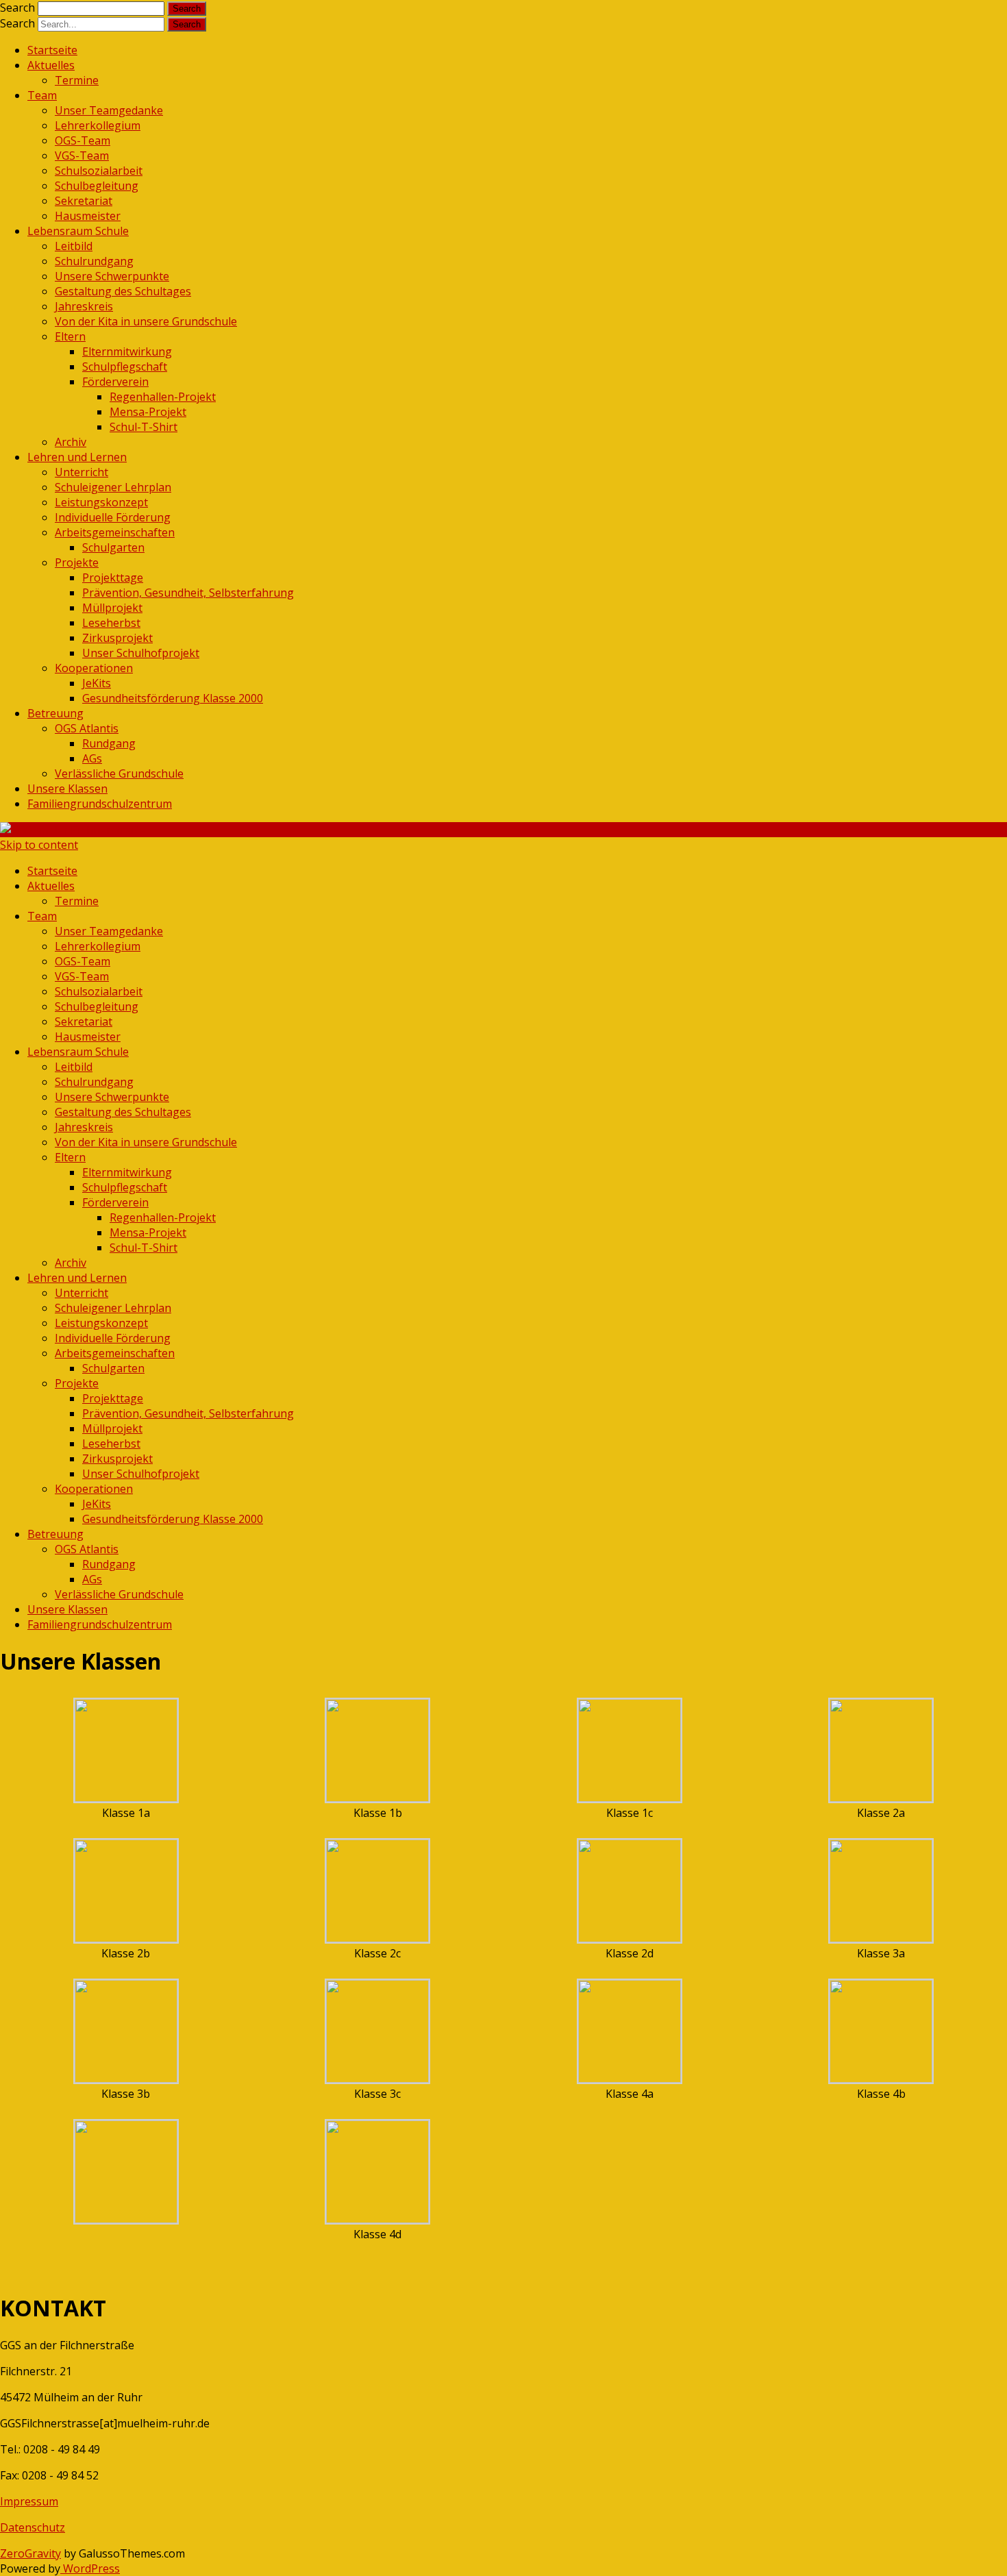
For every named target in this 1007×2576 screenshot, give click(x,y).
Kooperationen (94, 668)
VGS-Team (82, 156)
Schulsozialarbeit (99, 171)
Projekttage (113, 578)
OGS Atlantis (87, 728)
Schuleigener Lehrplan (113, 487)
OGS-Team (83, 140)
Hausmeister (88, 216)
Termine (77, 80)
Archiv (71, 442)
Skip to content (39, 845)
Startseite (52, 50)
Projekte (77, 562)
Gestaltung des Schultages (123, 291)
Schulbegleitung (97, 186)
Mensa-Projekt (148, 412)
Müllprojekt (112, 608)
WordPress (90, 2568)
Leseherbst (111, 623)
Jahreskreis (84, 306)
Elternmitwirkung (127, 351)
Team (42, 95)
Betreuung (55, 713)
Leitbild (74, 246)
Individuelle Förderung (113, 517)
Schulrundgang (94, 261)
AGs (92, 758)
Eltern (70, 336)
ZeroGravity (30, 2553)
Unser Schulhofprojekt (141, 653)
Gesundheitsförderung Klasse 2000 (173, 698)
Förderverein (115, 382)
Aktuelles (51, 65)
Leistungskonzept (101, 502)
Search (17, 8)
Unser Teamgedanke (109, 110)
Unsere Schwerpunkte (112, 276)
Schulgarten (113, 547)
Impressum (29, 2501)
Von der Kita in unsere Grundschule (146, 321)
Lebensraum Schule (78, 231)
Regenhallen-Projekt (163, 397)
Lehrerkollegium (98, 125)
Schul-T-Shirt (144, 427)
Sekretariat (84, 201)
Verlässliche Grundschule (119, 773)
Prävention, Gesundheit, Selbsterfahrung (188, 593)
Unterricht (82, 472)
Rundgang (109, 743)
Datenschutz (33, 2527)
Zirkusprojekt (117, 638)
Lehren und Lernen (77, 457)
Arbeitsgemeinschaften (115, 532)
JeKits (97, 683)
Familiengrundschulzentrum (100, 804)
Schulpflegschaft (125, 367)
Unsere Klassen (67, 789)
